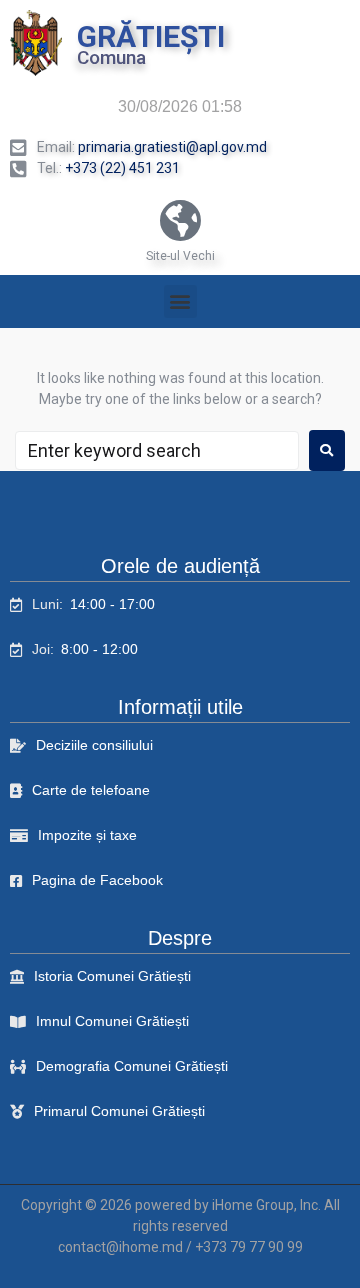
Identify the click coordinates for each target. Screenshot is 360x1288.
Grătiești (151, 36)
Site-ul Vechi (180, 256)
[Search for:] (157, 450)
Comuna (111, 57)
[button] (180, 301)
